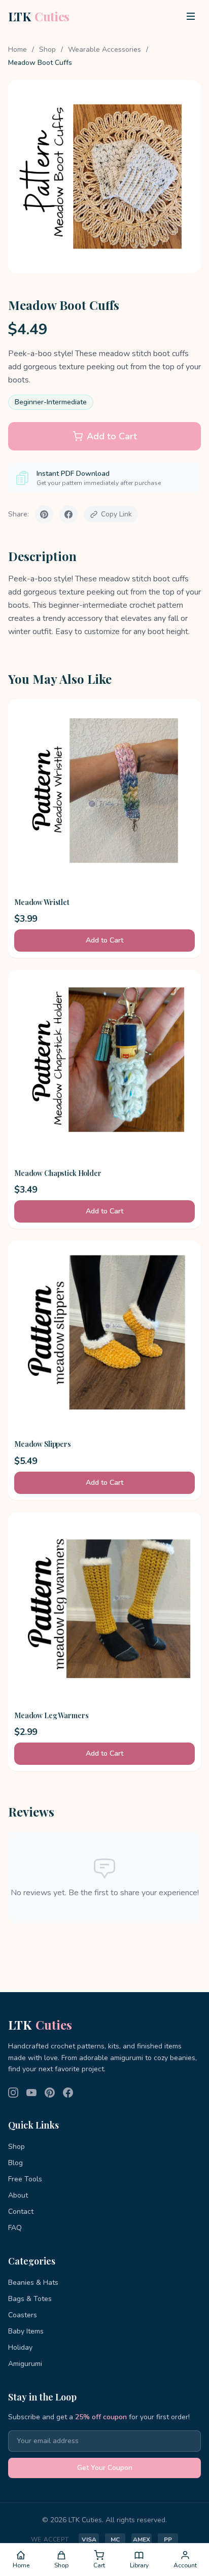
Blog (15, 2163)
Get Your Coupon (105, 2468)
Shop (47, 49)
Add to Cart (112, 436)
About (18, 2195)
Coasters (23, 2315)
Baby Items (26, 2331)
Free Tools (25, 2179)
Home (18, 49)
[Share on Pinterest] (44, 514)
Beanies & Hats (33, 2283)
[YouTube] (31, 2093)
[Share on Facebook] (68, 514)
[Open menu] (191, 16)
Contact (21, 2212)
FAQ (15, 2228)
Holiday (20, 2347)
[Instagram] (13, 2093)
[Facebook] (68, 2093)
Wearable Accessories (104, 49)
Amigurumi (25, 2364)
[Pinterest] (50, 2093)
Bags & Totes (30, 2299)
